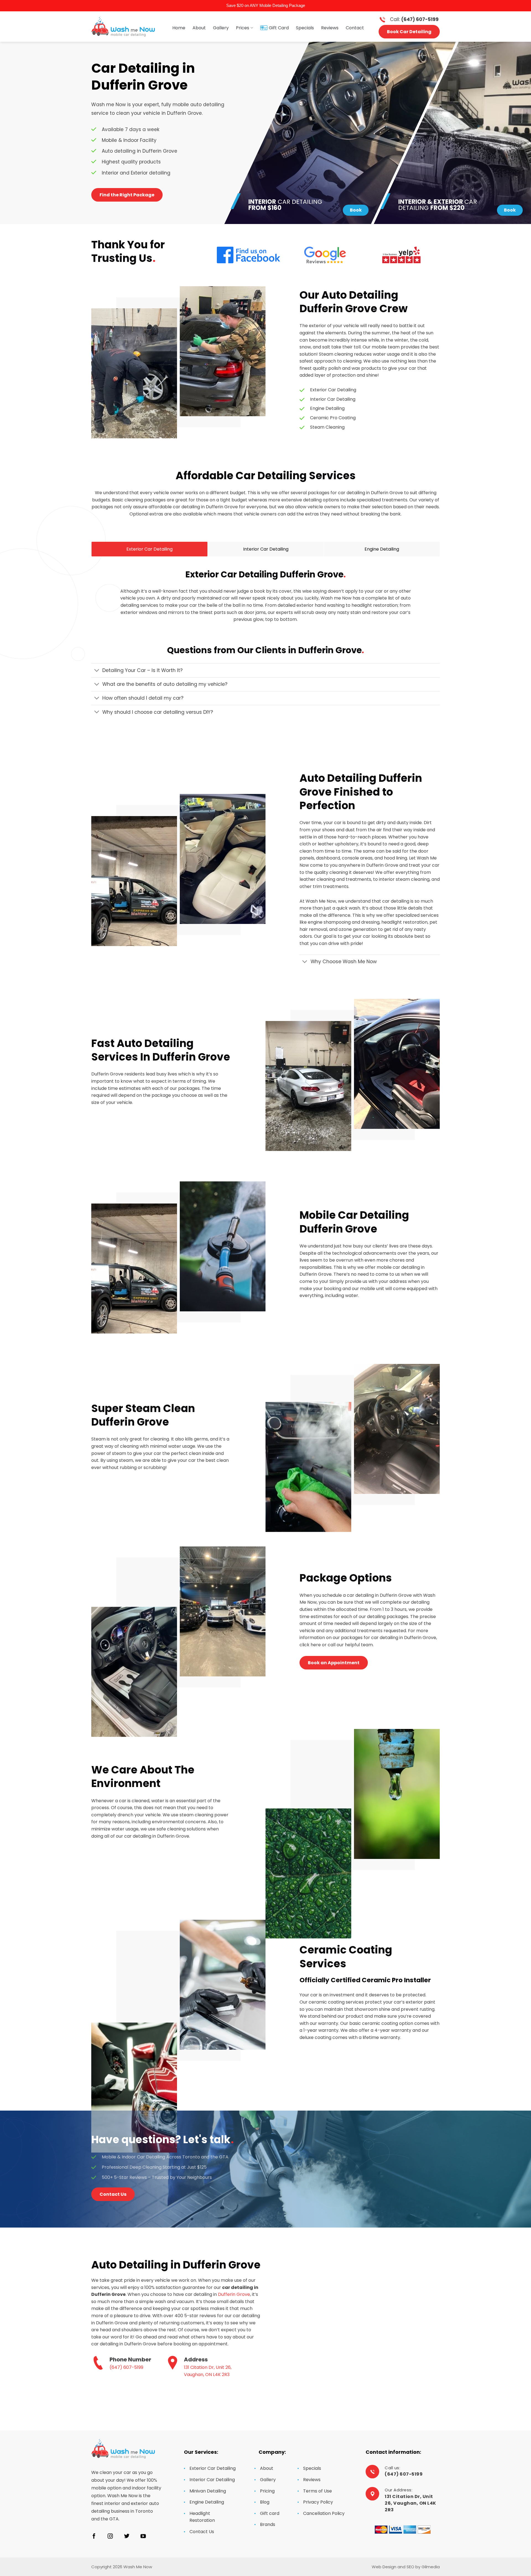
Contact (355, 28)
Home (179, 28)
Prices (243, 28)
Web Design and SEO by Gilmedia (406, 2567)
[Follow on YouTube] (143, 2536)
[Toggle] (97, 671)
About (199, 28)
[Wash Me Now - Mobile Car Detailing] (123, 26)
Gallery (221, 28)
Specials (305, 28)
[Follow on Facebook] (94, 2536)
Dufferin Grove (234, 2294)
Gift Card (279, 28)
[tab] (149, 549)
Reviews (330, 28)
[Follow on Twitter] (127, 2536)
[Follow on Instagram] (110, 2536)
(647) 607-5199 (126, 2367)
